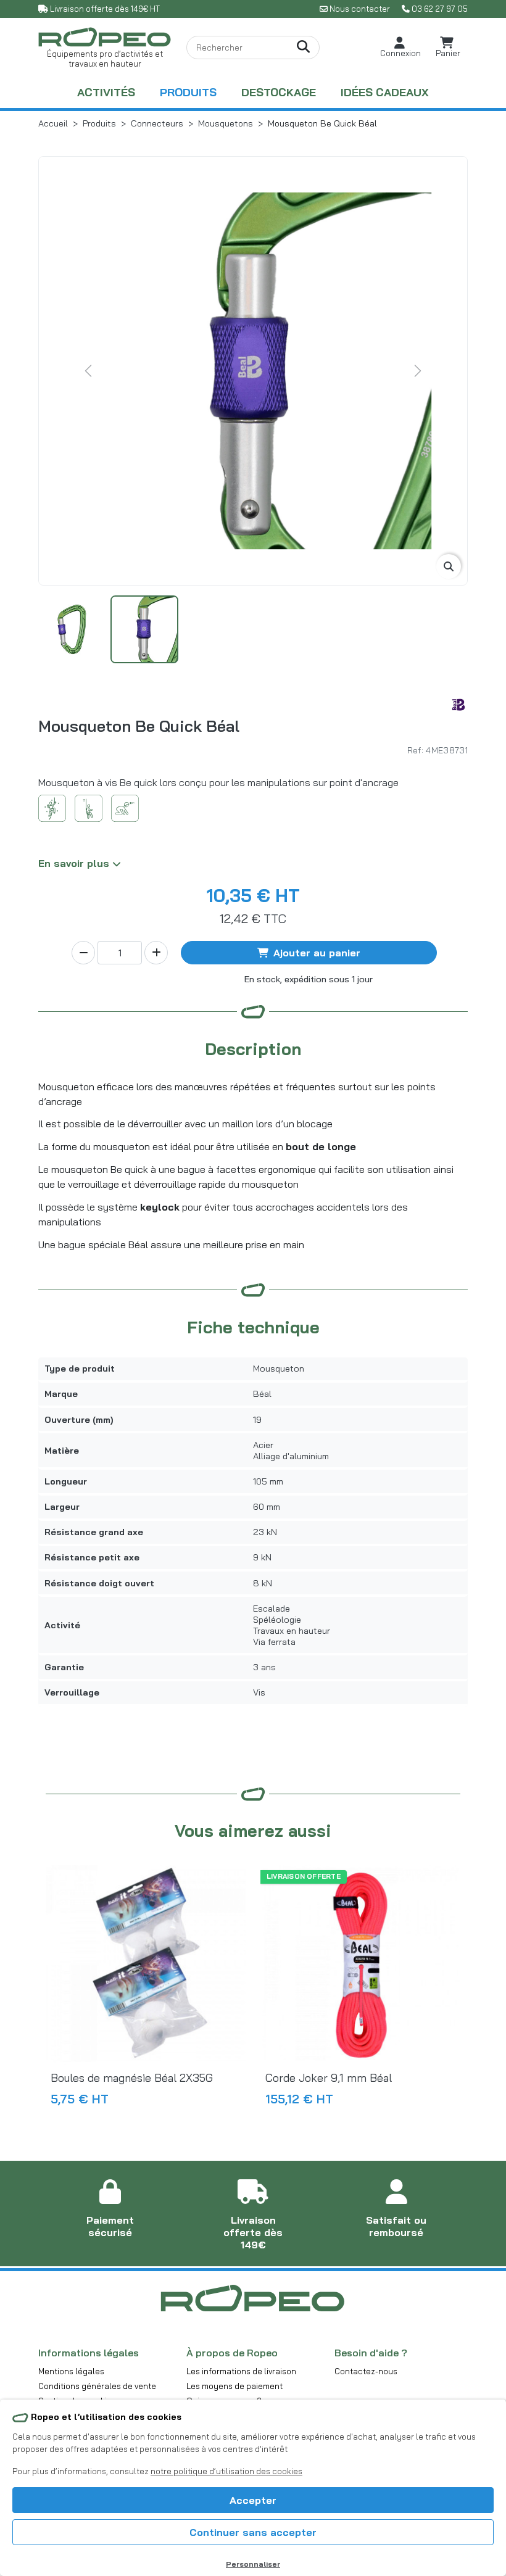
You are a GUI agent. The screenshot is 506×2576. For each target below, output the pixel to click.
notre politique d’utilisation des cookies (226, 2471)
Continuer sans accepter (253, 2532)
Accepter (253, 2500)
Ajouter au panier (317, 953)
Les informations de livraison (241, 2371)
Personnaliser (253, 2564)
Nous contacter (360, 9)
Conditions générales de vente (97, 2386)
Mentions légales (71, 2371)
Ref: (415, 750)
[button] (400, 47)
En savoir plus (75, 863)
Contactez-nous (366, 2371)
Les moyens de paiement (234, 2386)
